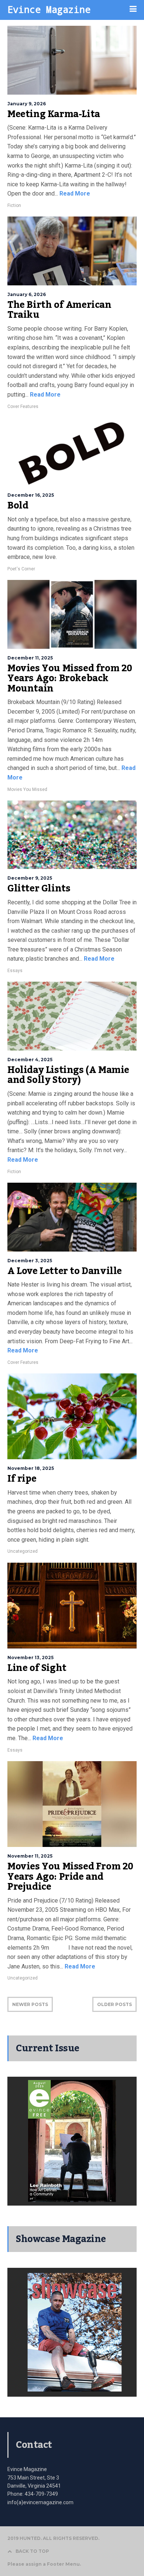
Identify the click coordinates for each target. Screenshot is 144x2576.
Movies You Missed (27, 789)
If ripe (22, 1479)
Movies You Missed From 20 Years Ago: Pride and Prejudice (70, 1877)
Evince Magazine (49, 9)
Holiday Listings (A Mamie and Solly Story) (68, 1075)
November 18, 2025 (31, 1468)
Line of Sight (37, 1668)
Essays (15, 971)
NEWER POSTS (30, 2004)
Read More (74, 193)
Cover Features (23, 407)
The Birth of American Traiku (59, 310)
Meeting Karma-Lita (54, 114)
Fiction (14, 205)
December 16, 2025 (31, 495)
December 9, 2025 (30, 878)
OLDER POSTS (114, 2004)
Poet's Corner (21, 569)
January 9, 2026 (27, 104)
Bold (18, 506)
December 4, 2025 (30, 1060)
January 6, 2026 (27, 294)
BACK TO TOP (32, 2551)
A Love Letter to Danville (65, 1271)
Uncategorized (23, 1551)
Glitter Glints (39, 888)
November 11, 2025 (30, 1856)
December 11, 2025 (30, 658)
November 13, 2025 (30, 1657)
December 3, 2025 (30, 1261)
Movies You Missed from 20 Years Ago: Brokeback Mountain (70, 678)
